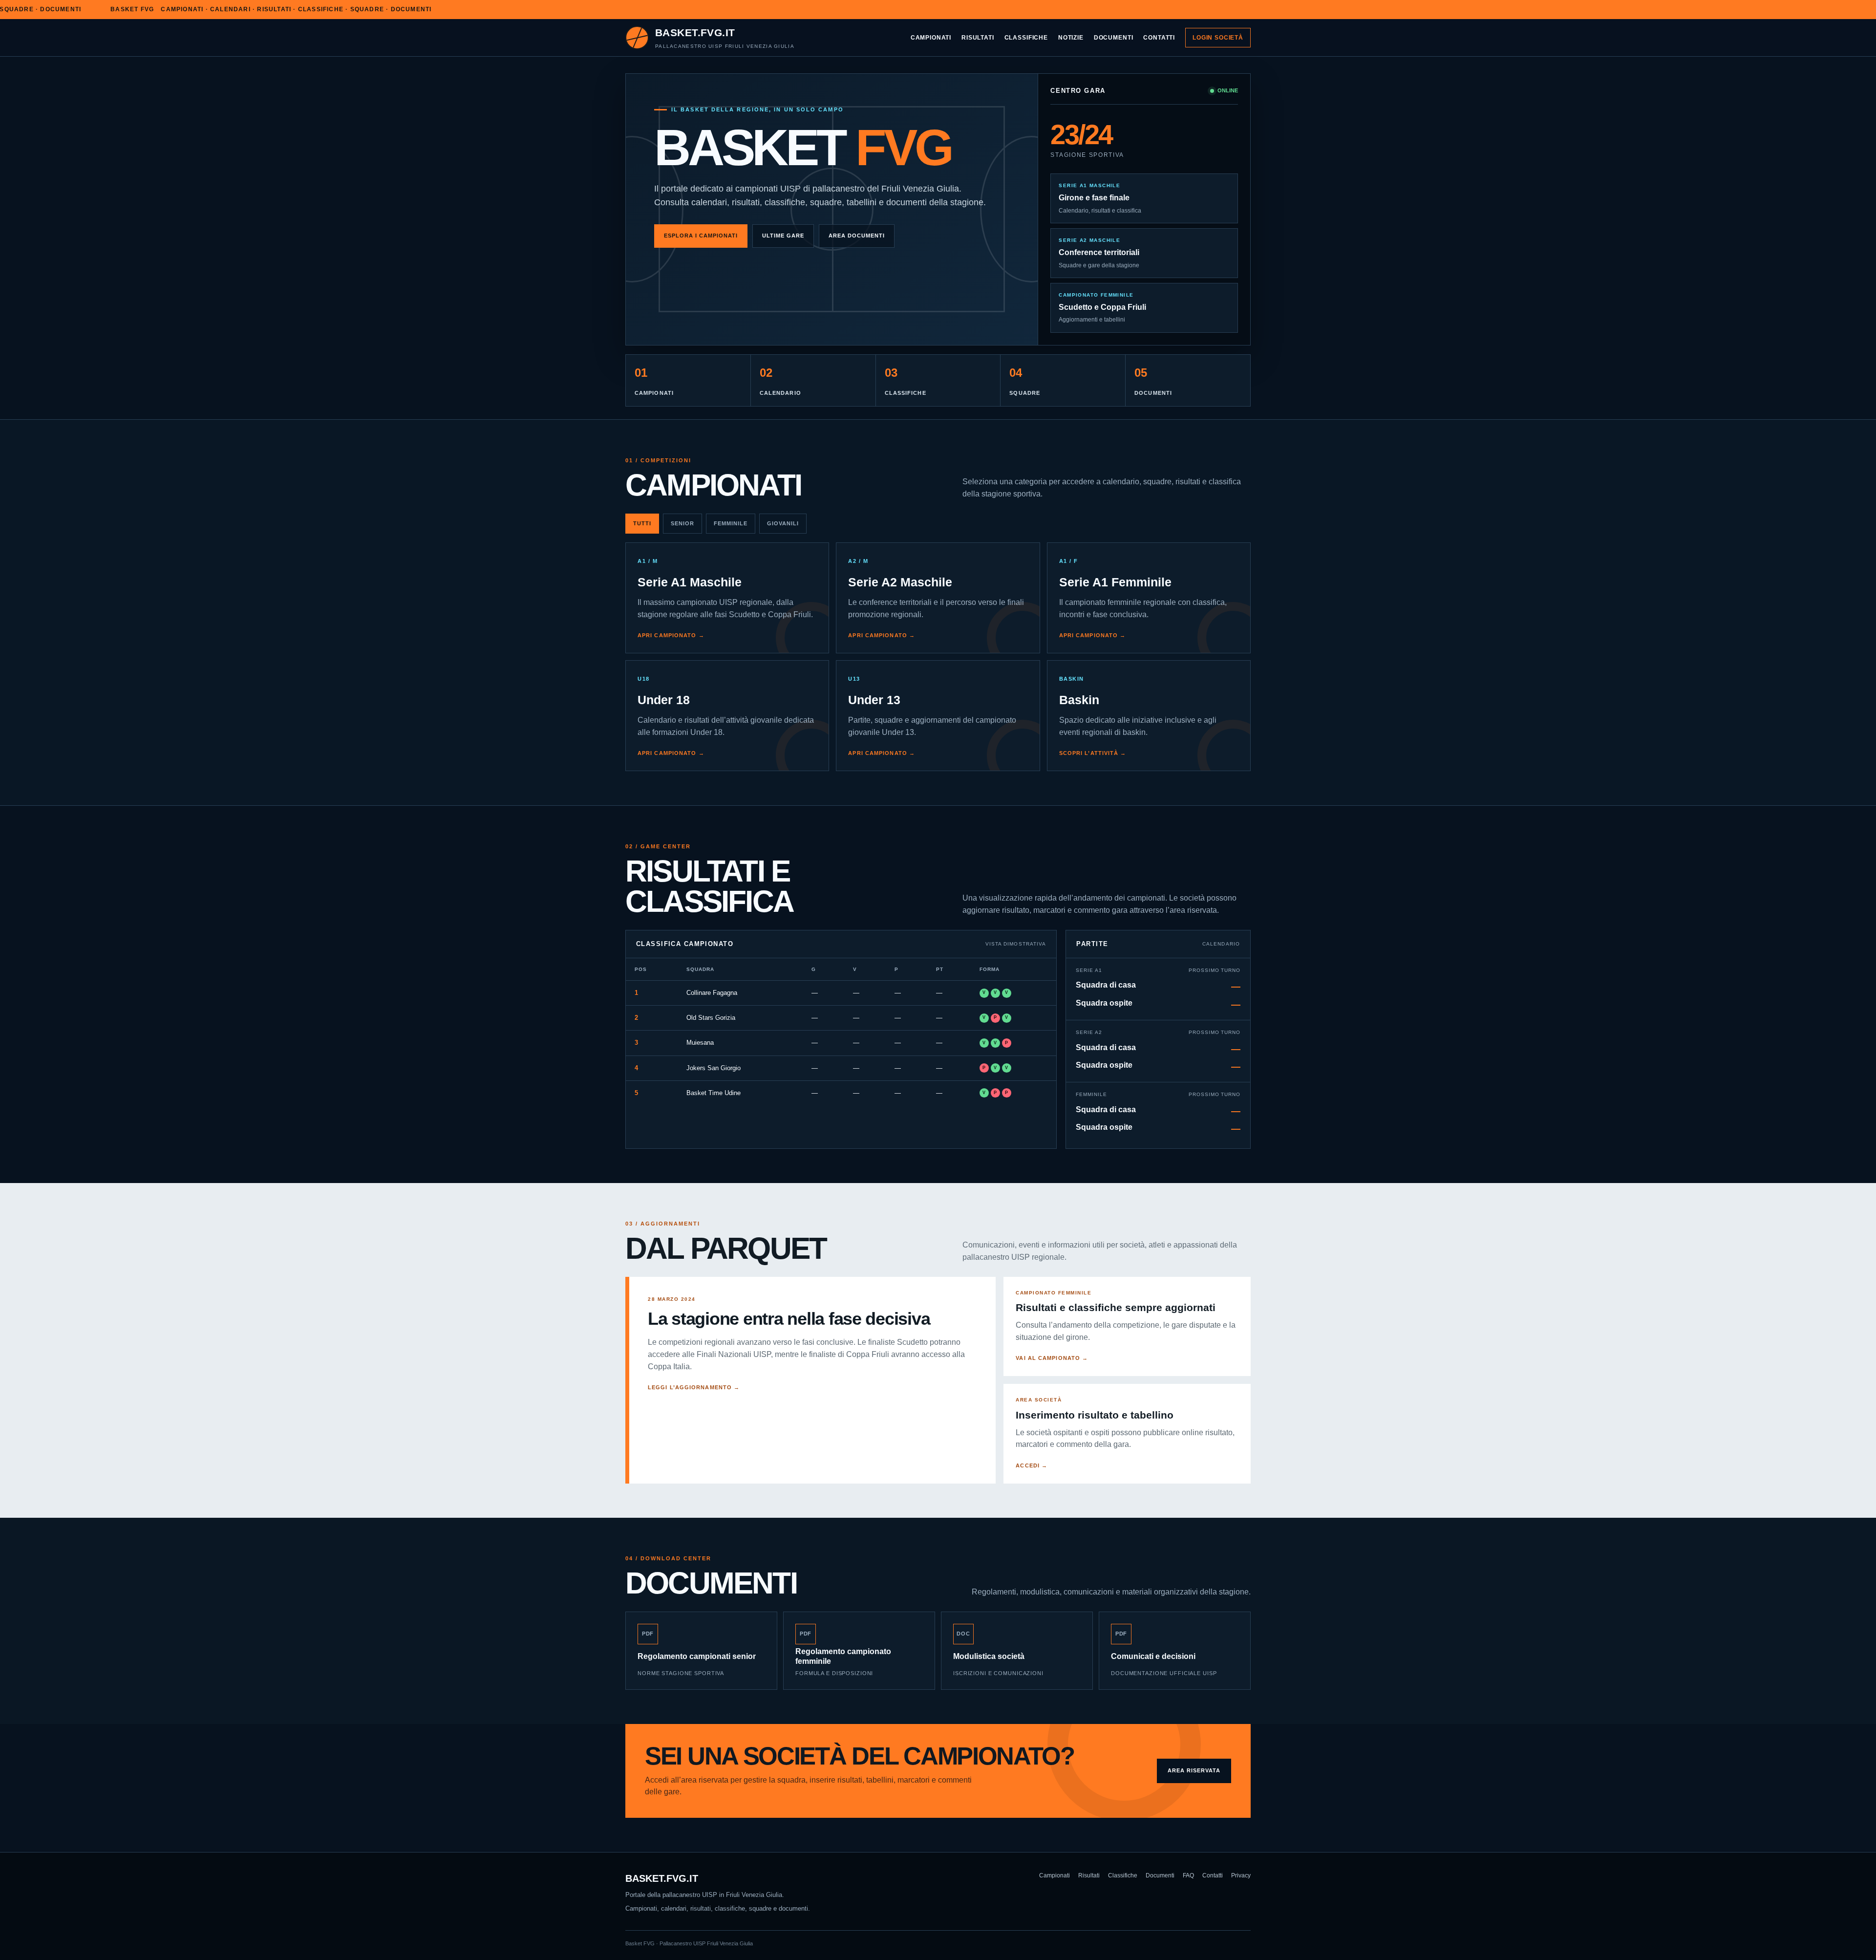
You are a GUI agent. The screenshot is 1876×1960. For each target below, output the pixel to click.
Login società (1218, 37)
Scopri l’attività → (1093, 753)
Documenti (1114, 37)
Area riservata (1194, 1770)
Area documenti (857, 236)
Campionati (931, 37)
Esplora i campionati (701, 236)
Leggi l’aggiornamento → (694, 1387)
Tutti (642, 523)
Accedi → (1032, 1465)
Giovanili (783, 523)
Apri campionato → (671, 635)
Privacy (1241, 1875)
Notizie (1071, 37)
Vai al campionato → (1052, 1358)
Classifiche (1026, 37)
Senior (682, 523)
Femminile (731, 523)
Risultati (978, 37)
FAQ (1188, 1875)
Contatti (1159, 37)
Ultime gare (783, 236)
